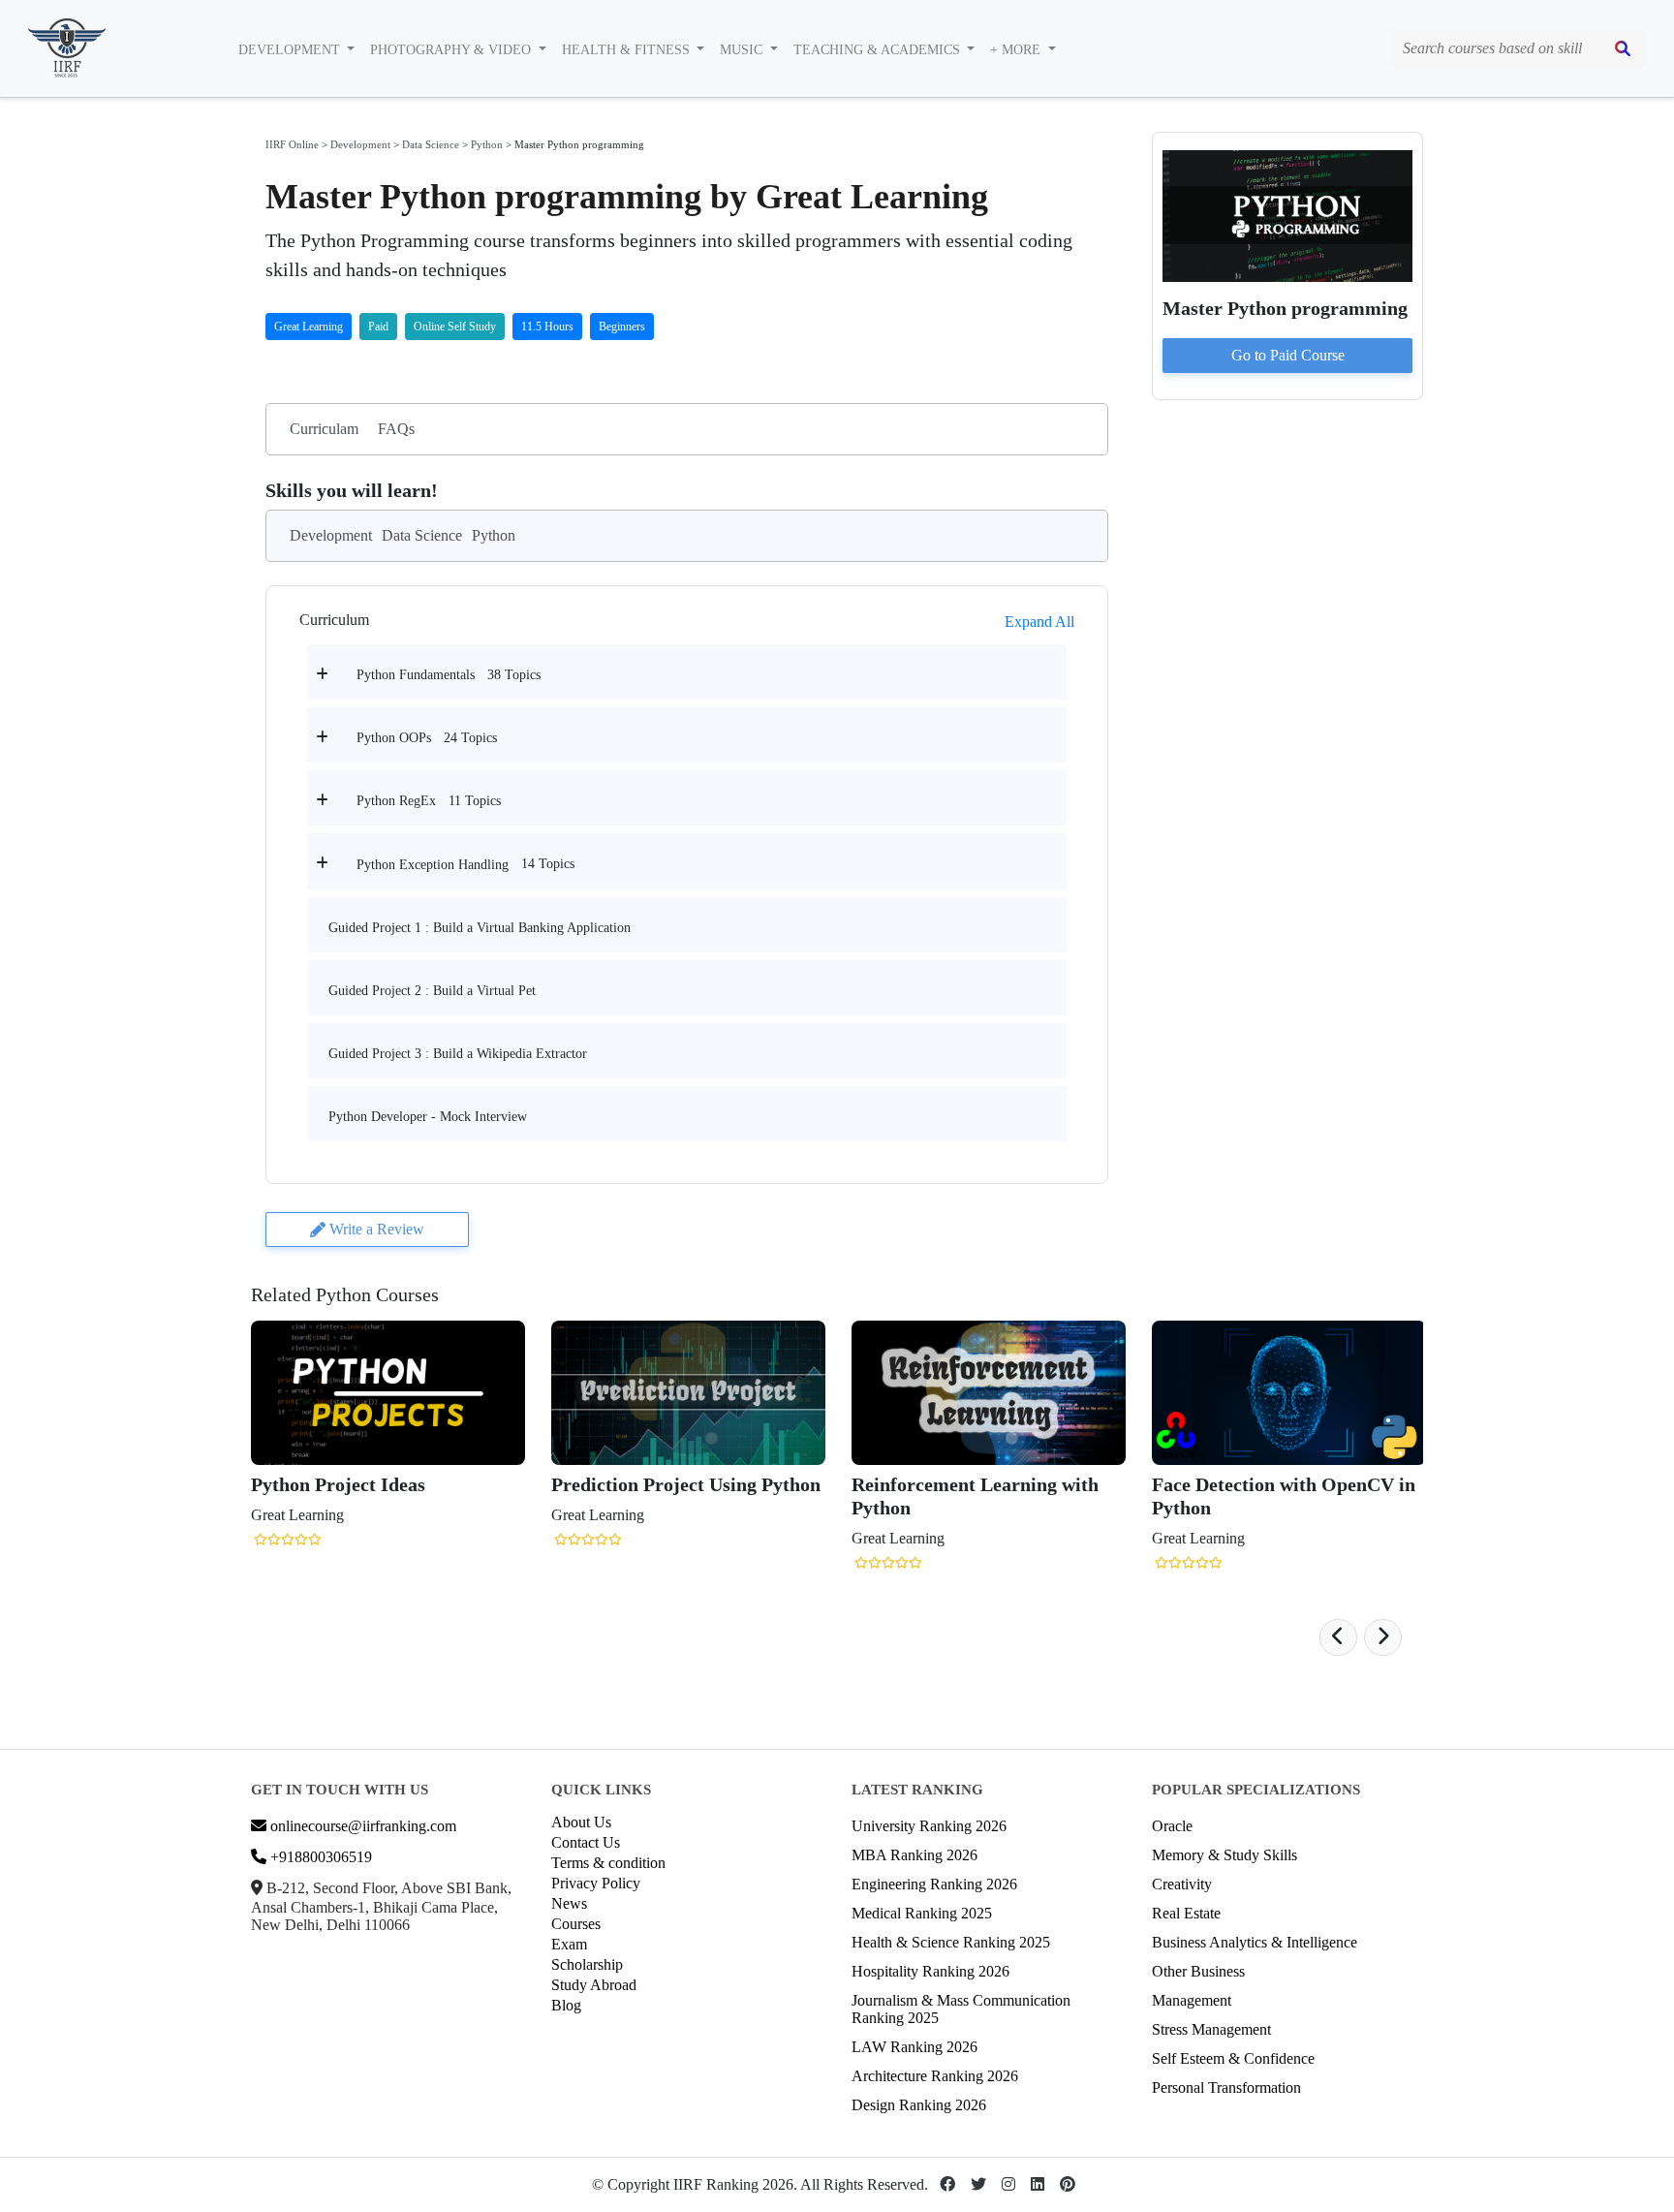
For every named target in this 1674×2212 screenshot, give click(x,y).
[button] (1338, 1637)
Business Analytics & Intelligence (1255, 1942)
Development (360, 144)
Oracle (1172, 1826)
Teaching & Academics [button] (879, 50)
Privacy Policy (596, 1883)
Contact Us (586, 1842)
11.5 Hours (547, 327)
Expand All (1039, 622)
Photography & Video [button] (452, 50)
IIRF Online (292, 144)
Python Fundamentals (416, 675)
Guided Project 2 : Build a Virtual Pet (432, 991)
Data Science (431, 144)
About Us (581, 1822)
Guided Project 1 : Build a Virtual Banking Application (480, 928)
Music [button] (743, 50)
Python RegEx (396, 801)
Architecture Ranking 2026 (935, 2076)
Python (487, 144)
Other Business (1198, 1971)
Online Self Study (455, 327)
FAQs (396, 429)
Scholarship (587, 1964)
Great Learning (309, 327)
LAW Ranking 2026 (914, 2047)
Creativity (1182, 1884)
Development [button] (291, 50)
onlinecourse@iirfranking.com (361, 1826)
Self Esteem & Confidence (1233, 2058)
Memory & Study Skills (1224, 1855)
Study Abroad (594, 1985)
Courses (576, 1924)
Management (1192, 2000)
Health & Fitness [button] (628, 50)
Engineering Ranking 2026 (934, 1884)
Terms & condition (608, 1863)
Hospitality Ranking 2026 (930, 1971)
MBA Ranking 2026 (914, 1855)
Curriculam (324, 429)
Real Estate (1186, 1913)
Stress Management (1211, 2029)
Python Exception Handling (433, 865)
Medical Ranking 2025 (922, 1913)
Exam (569, 1944)
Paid (378, 327)
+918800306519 (319, 1857)
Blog (566, 2005)
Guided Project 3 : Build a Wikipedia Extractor (458, 1054)
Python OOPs (394, 738)
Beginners (622, 327)
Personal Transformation (1226, 2087)
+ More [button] (1017, 50)
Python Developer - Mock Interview (428, 1117)
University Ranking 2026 (929, 1826)
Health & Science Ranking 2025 (951, 1942)
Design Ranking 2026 (919, 2105)
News (569, 1903)
